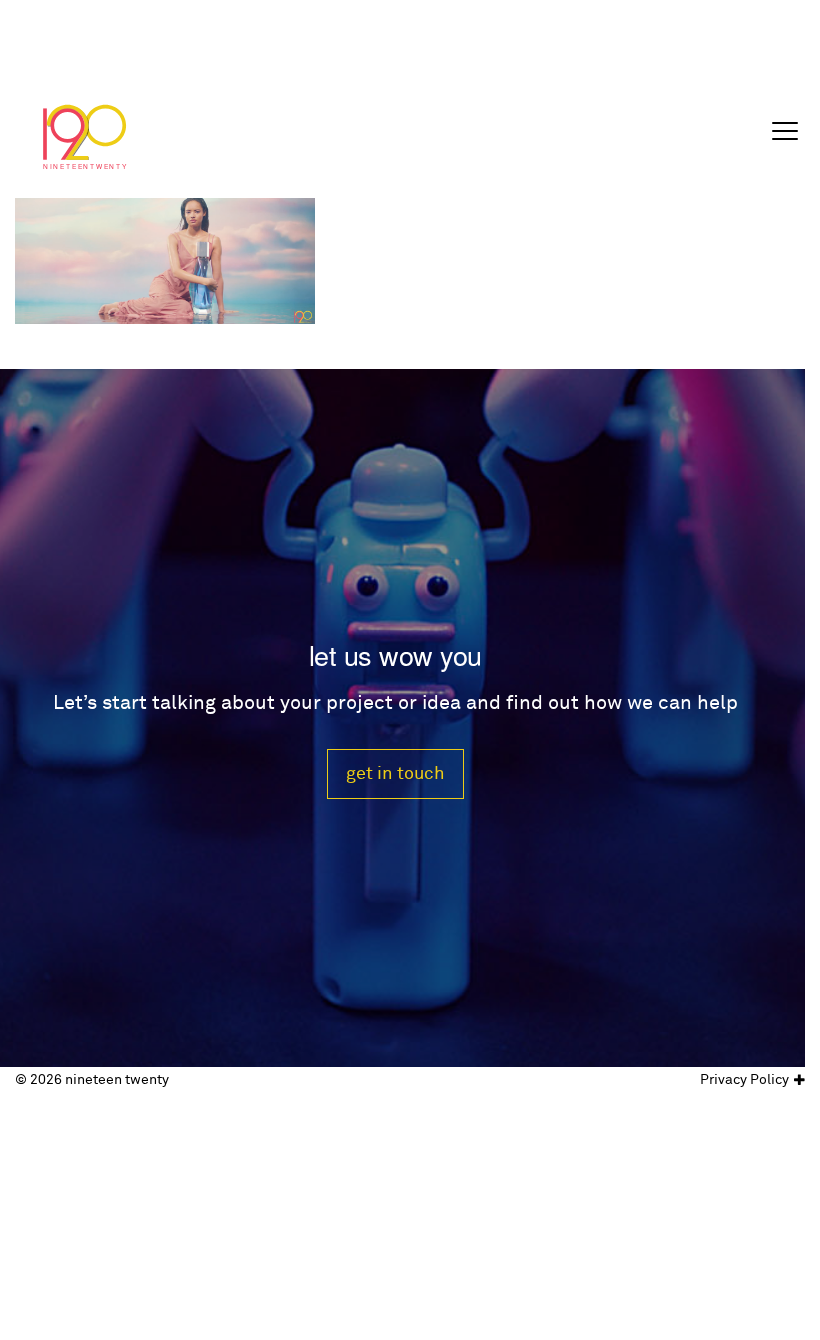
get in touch (395, 773)
